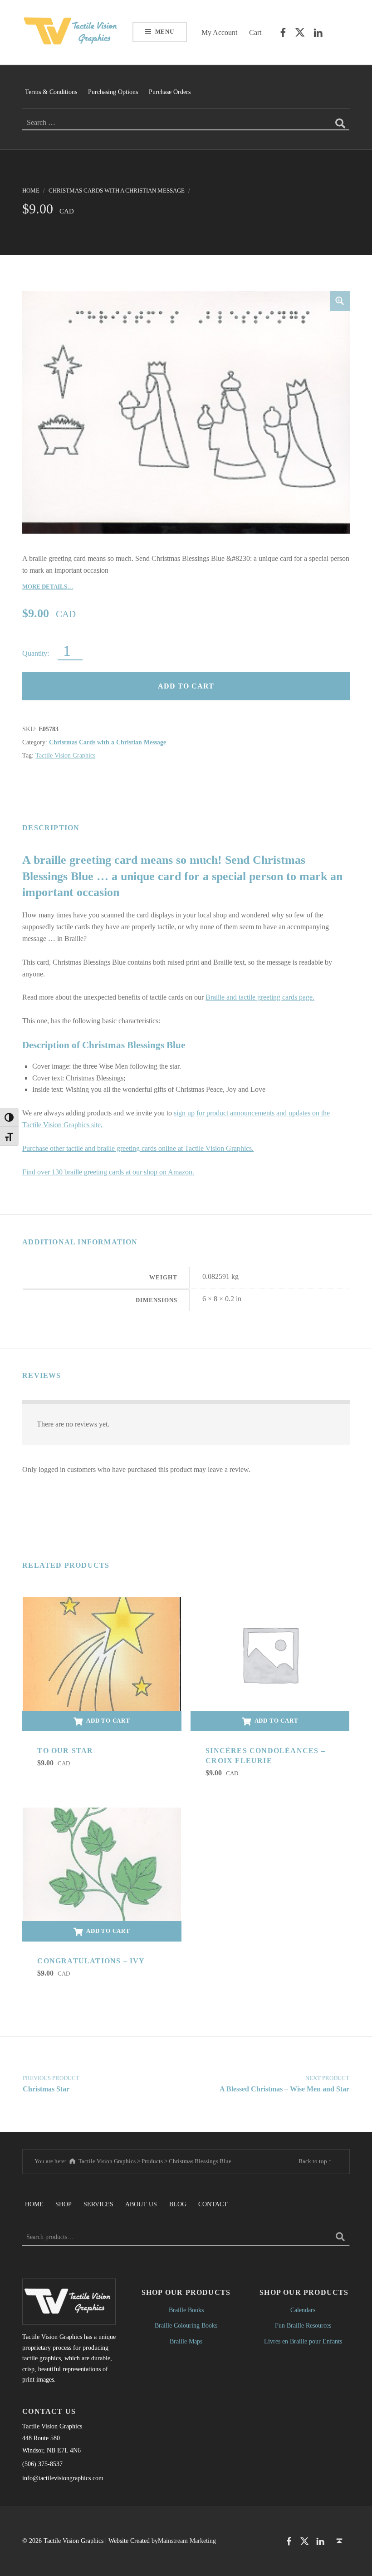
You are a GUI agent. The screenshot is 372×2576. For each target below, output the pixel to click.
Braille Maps (186, 2341)
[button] (340, 301)
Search (340, 2237)
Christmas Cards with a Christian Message (117, 191)
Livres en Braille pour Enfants (303, 2341)
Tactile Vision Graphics (65, 755)
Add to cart (186, 686)
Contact (213, 2204)
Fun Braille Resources (303, 2325)
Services (98, 2204)
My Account (219, 32)
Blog (178, 2204)
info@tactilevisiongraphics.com (63, 2478)
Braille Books (186, 2310)
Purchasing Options (113, 92)
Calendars (303, 2310)
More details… (48, 587)
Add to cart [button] (108, 1721)
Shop (64, 2204)
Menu (165, 32)
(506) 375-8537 (42, 2464)
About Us (141, 2204)
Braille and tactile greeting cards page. (260, 997)
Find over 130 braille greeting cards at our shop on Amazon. (108, 1172)
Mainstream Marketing (187, 2541)
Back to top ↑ (315, 2161)
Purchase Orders (170, 92)
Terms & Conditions (51, 92)
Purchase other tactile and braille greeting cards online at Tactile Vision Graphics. (138, 1148)
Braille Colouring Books (186, 2325)
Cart (255, 32)
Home (31, 191)
